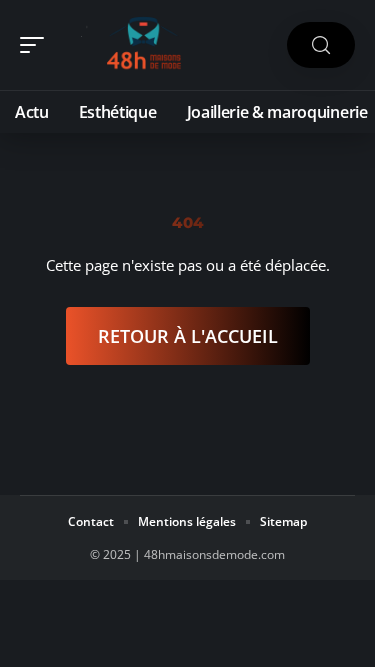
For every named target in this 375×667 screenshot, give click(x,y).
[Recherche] (321, 45)
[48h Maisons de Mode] (144, 45)
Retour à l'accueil (188, 336)
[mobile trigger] (37, 45)
